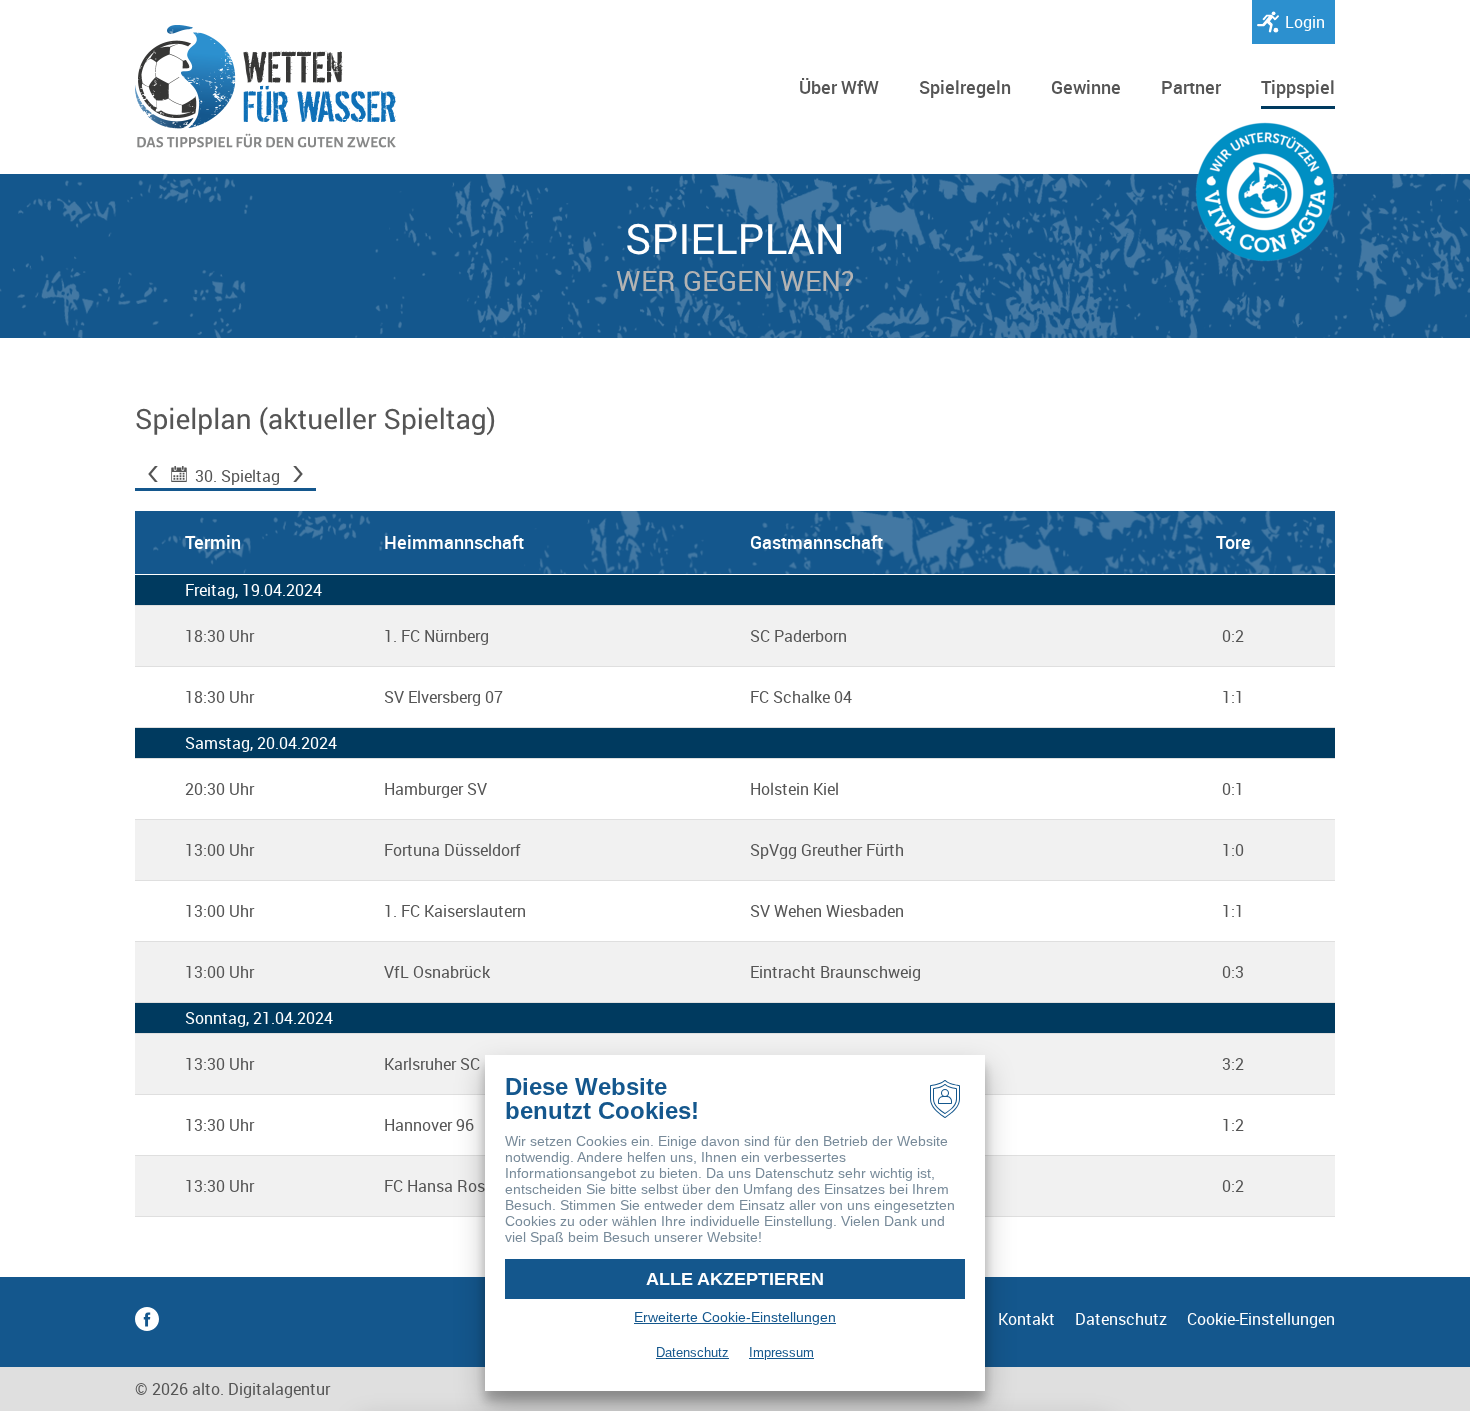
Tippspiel (1298, 87)
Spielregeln (965, 87)
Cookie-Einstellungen (1261, 1319)
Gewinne (1086, 87)
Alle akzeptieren (735, 1279)
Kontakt (1026, 1319)
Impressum (781, 1352)
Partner (1191, 87)
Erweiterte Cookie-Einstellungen (735, 1317)
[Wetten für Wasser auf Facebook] (147, 1322)
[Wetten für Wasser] (265, 87)
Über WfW (839, 87)
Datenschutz (1121, 1319)
